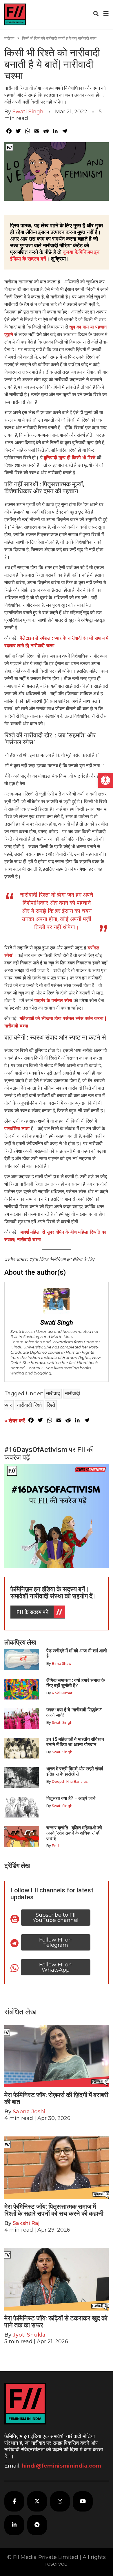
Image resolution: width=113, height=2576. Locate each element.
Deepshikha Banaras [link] (70, 1781)
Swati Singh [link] (28, 112)
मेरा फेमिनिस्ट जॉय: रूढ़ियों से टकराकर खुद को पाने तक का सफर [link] (56, 2322)
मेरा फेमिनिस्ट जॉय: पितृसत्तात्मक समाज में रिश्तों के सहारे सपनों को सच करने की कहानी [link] (55, 2210)
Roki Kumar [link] (62, 1693)
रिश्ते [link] (51, 1405)
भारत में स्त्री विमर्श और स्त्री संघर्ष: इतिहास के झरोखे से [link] (75, 1771)
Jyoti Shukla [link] (29, 2335)
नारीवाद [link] (9, 38)
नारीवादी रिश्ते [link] (29, 1405)
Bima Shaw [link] (62, 1663)
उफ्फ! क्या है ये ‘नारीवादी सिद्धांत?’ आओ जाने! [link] (74, 1712)
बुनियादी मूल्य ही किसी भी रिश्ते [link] (70, 458)
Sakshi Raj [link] (26, 2223)
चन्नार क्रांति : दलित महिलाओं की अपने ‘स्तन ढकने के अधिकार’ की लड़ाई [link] (74, 1833)
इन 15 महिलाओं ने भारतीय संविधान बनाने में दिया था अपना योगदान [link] (75, 1742)
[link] (105, 780)
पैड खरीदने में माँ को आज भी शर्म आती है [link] (77, 1653)
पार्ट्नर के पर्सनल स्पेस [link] (54, 1000)
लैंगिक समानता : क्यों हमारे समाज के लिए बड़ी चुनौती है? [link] (76, 1683)
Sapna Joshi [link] (29, 2112)
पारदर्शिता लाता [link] (18, 1129)
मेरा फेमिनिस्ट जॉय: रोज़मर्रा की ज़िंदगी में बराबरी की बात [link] (56, 2098)
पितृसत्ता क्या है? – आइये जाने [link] (72, 1798)
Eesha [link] (57, 1846)
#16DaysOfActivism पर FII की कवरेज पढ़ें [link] (49, 1453)
